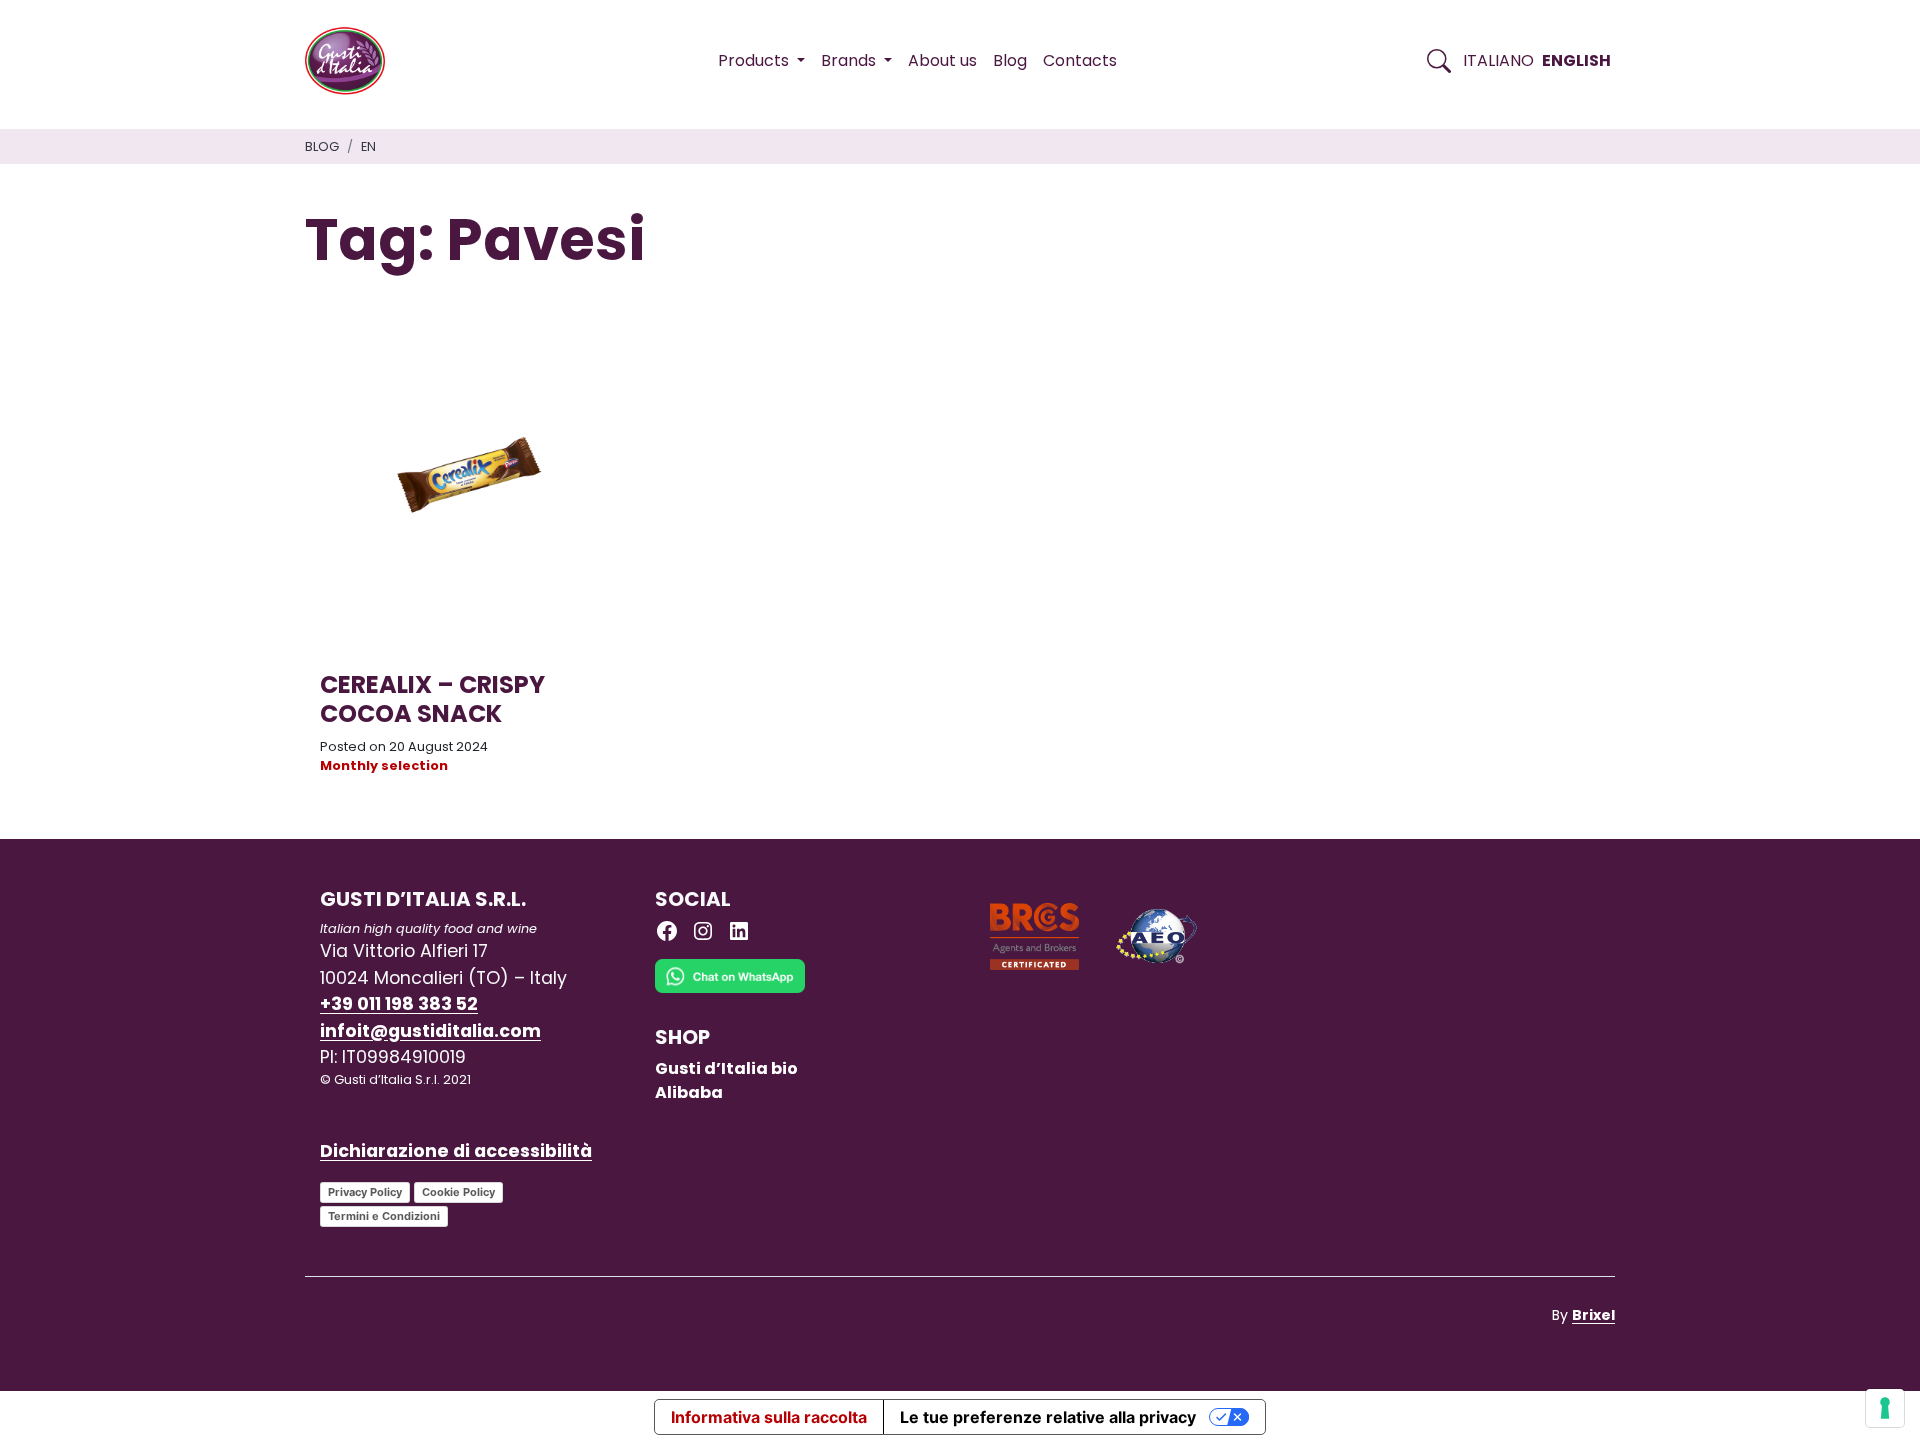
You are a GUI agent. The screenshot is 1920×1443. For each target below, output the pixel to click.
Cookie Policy (458, 1192)
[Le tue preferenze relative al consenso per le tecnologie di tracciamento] (1885, 1408)
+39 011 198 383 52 (399, 1004)
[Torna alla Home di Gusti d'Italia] (352, 61)
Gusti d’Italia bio (726, 1068)
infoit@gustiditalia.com (430, 1031)
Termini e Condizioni (384, 1216)
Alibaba (689, 1092)
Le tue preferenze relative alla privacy (1048, 1417)
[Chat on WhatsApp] (730, 991)
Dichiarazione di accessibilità (456, 1151)
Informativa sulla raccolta (769, 1417)
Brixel (1593, 1315)
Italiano (1498, 60)
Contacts (1080, 60)
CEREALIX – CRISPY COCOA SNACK (432, 699)
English (1576, 60)
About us (942, 60)
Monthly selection (384, 765)
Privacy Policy (365, 1192)
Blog (1010, 60)
